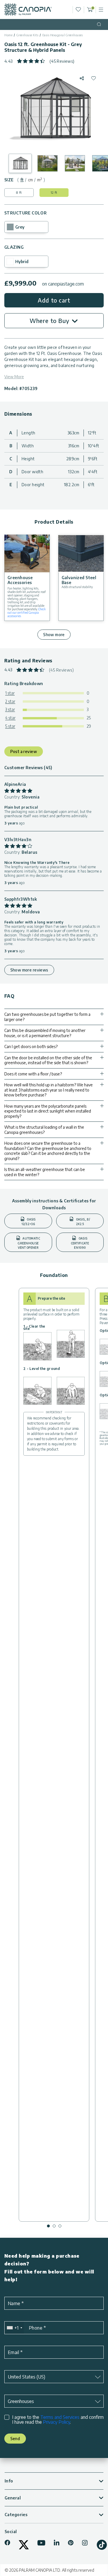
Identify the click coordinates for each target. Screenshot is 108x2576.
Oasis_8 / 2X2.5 (83, 1222)
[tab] (22, 180)
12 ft (54, 192)
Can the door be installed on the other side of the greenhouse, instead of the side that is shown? (48, 1060)
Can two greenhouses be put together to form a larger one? (47, 1017)
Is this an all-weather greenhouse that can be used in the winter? (45, 1172)
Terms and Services (60, 2417)
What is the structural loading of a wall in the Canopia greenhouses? (44, 1130)
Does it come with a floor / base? (33, 1074)
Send (15, 2439)
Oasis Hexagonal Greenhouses (63, 35)
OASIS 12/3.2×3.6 (29, 1222)
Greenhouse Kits (28, 35)
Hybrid (22, 262)
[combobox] (14, 2328)
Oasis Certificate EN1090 (80, 1243)
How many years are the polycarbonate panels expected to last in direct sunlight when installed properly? (48, 1111)
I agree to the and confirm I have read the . (58, 2420)
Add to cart (54, 300)
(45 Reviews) (62, 61)
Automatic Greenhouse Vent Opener (29, 1243)
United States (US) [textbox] (26, 2377)
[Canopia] (28, 9)
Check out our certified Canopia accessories (26, 613)
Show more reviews (29, 970)
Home (8, 35)
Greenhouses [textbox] (21, 2401)
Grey (20, 227)
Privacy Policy (56, 2422)
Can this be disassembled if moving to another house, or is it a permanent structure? (45, 1033)
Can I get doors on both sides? (31, 1046)
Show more (54, 635)
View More (14, 377)
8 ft (19, 192)
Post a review (24, 751)
